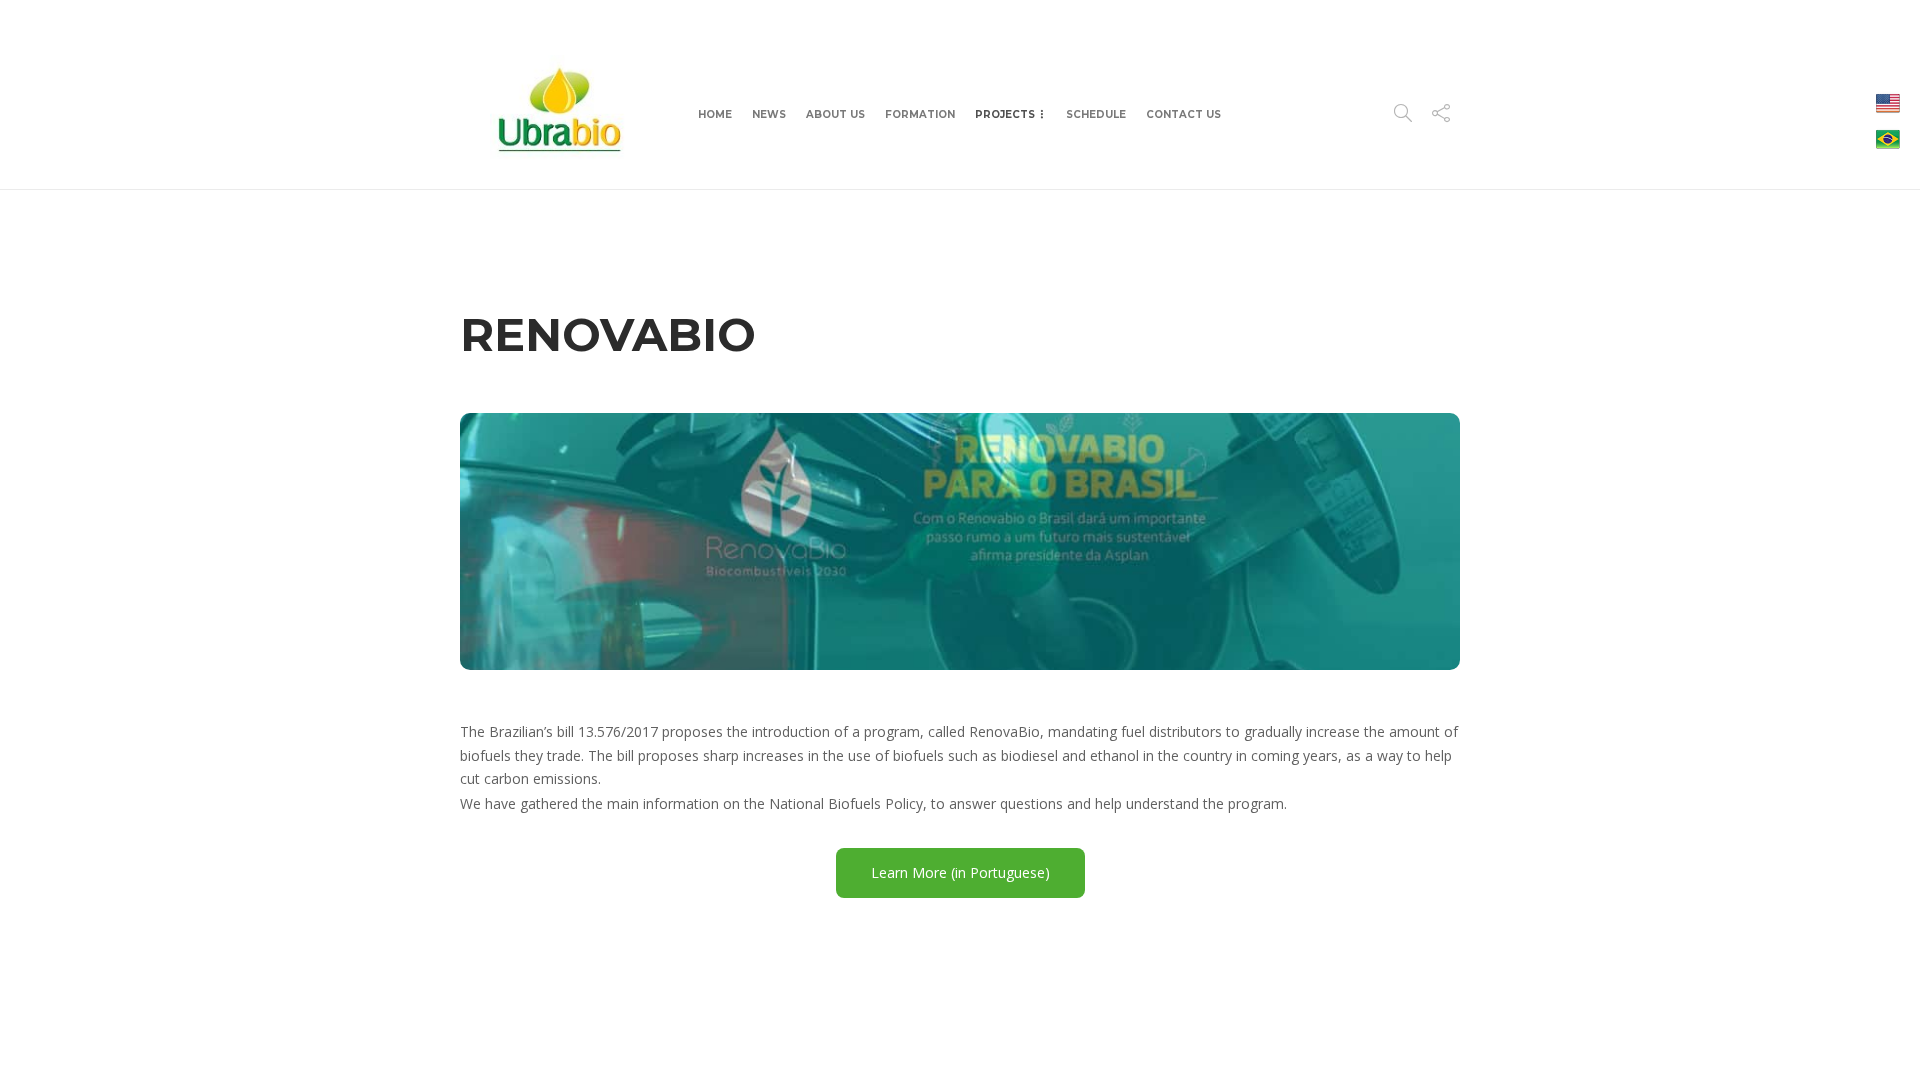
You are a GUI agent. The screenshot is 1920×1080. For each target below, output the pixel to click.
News (769, 114)
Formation (920, 114)
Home (715, 114)
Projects (1005, 114)
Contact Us (1183, 114)
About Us (835, 114)
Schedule (1096, 114)
